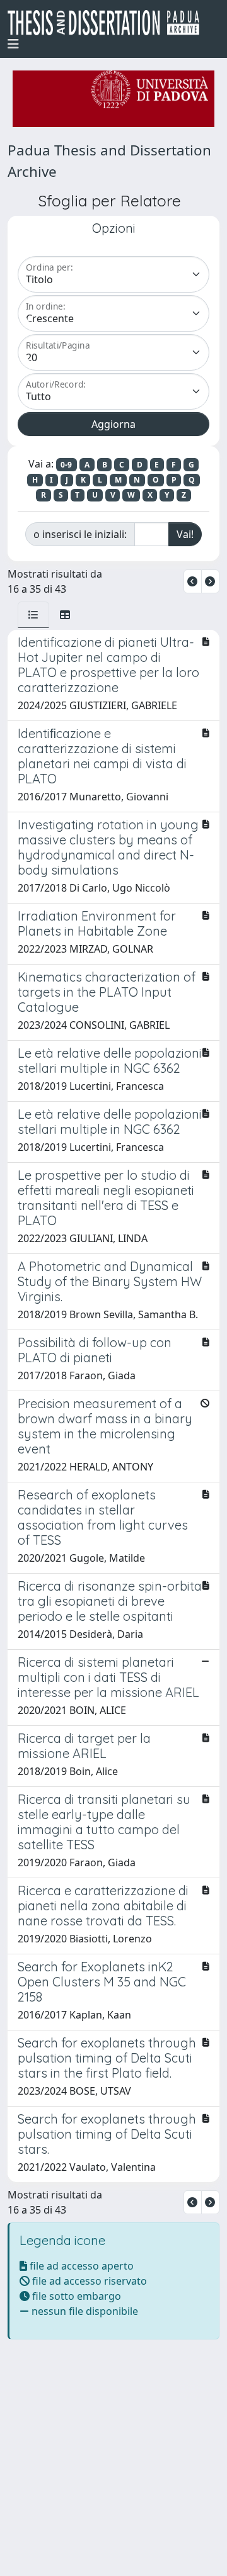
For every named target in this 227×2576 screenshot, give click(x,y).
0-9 (66, 465)
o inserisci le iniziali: (80, 534)
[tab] (33, 615)
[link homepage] (108, 23)
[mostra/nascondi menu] (13, 44)
